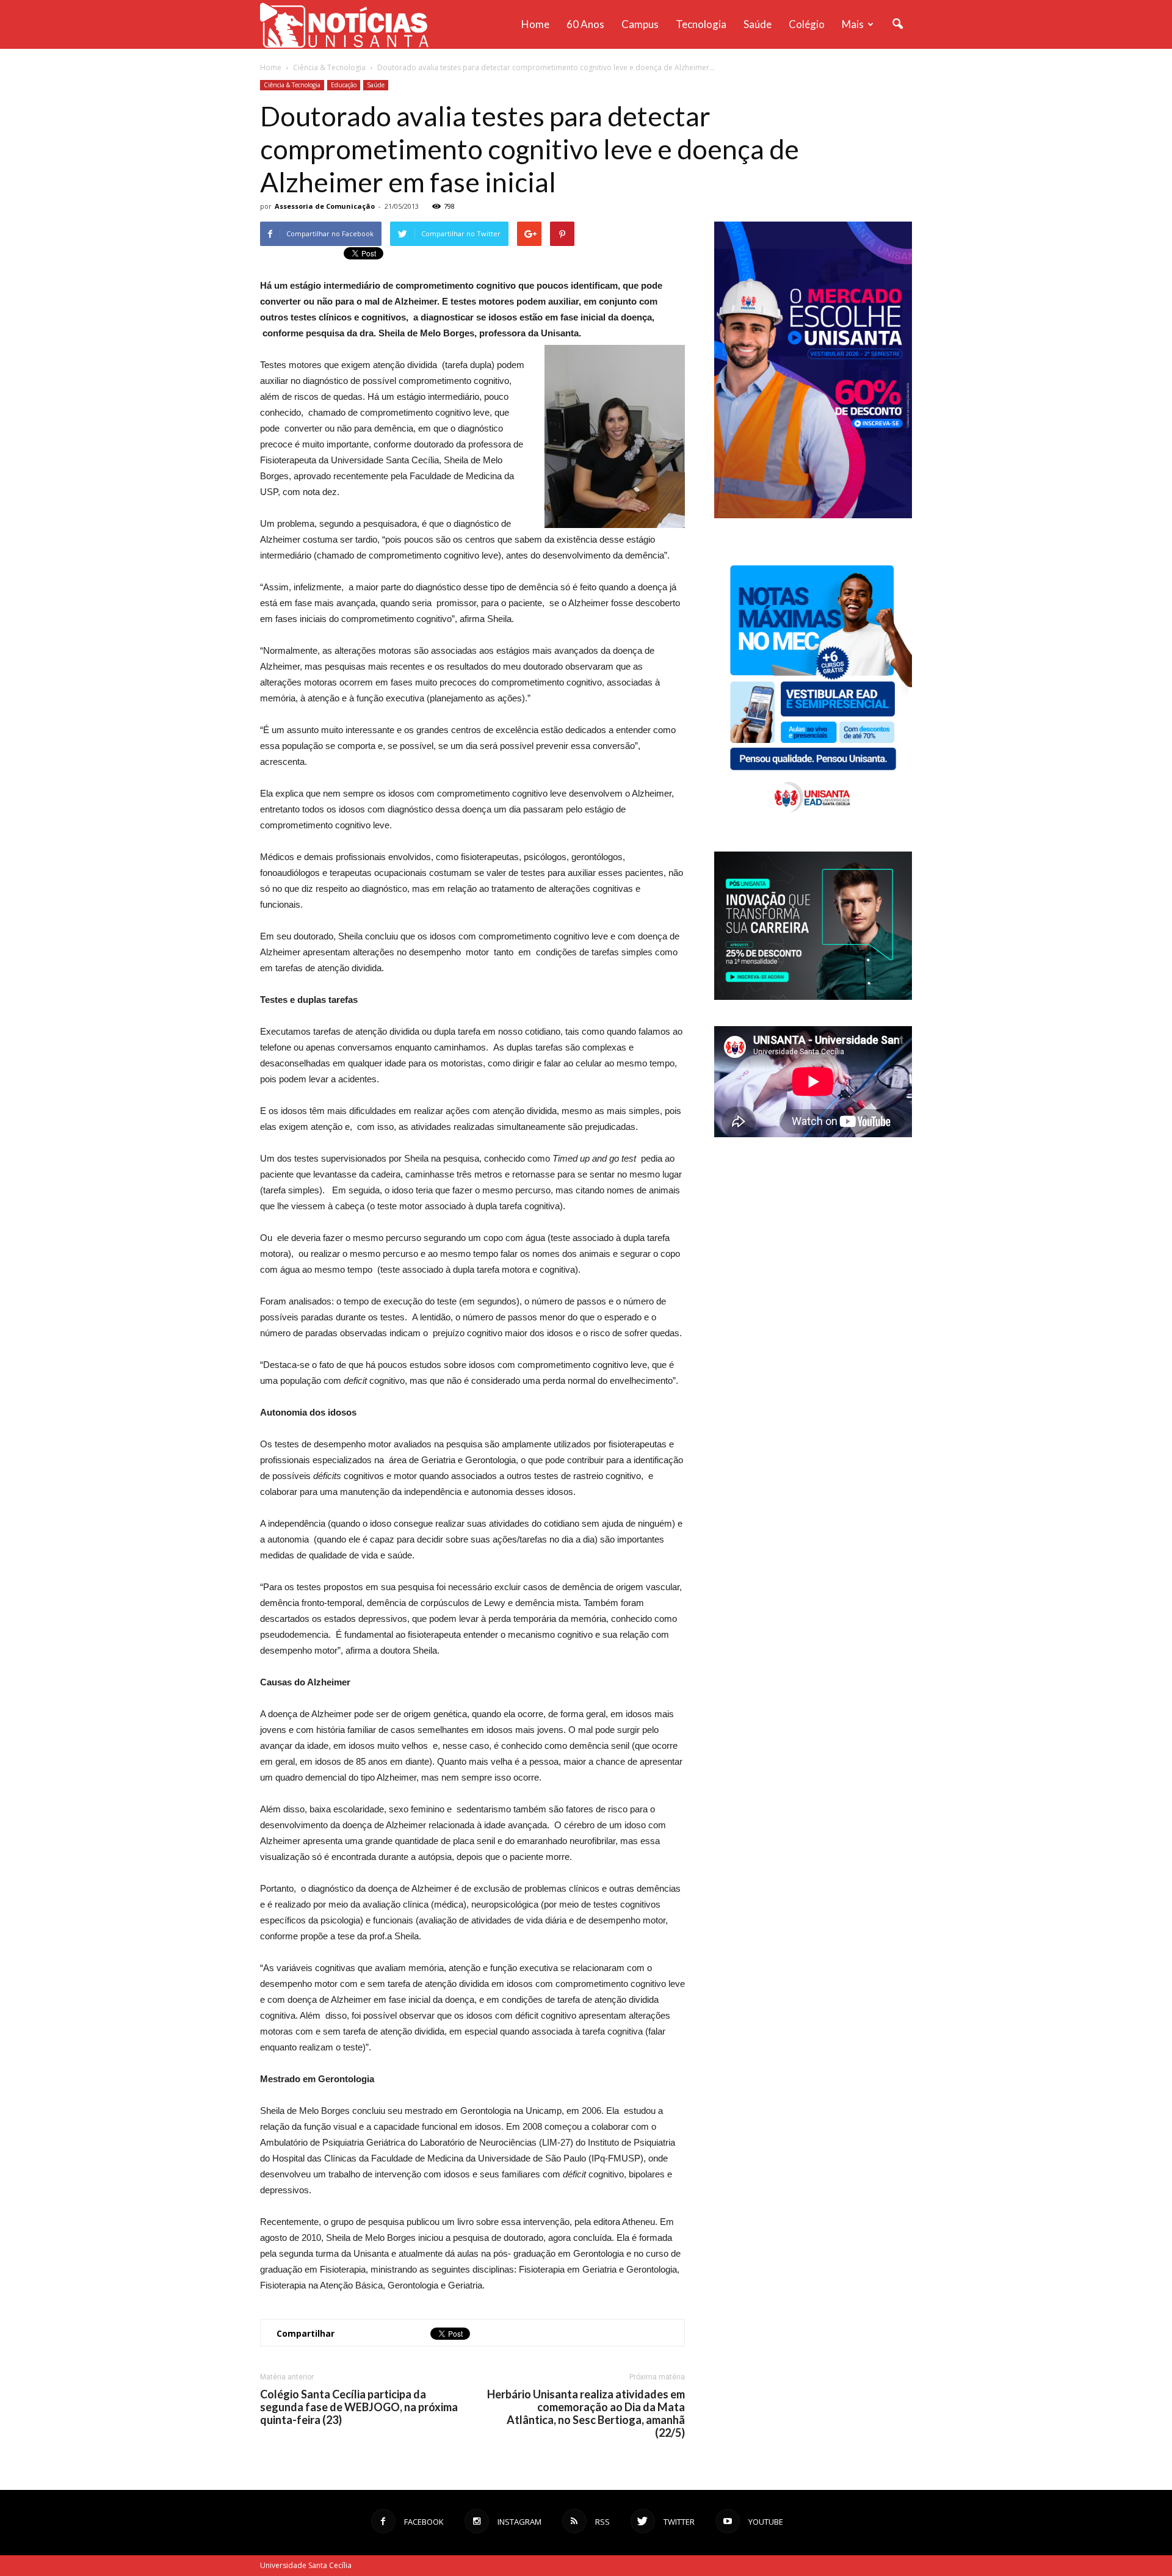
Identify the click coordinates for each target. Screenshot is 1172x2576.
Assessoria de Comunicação (325, 206)
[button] (897, 24)
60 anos (585, 24)
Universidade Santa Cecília (306, 2565)
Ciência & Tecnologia (292, 85)
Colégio (807, 24)
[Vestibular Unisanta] (813, 515)
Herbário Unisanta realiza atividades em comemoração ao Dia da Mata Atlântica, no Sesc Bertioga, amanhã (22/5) (586, 2414)
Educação (344, 85)
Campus (640, 24)
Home (535, 24)
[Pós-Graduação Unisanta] (813, 997)
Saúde (758, 24)
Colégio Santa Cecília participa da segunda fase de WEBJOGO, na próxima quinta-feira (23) (359, 2407)
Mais (853, 24)
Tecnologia (701, 24)
